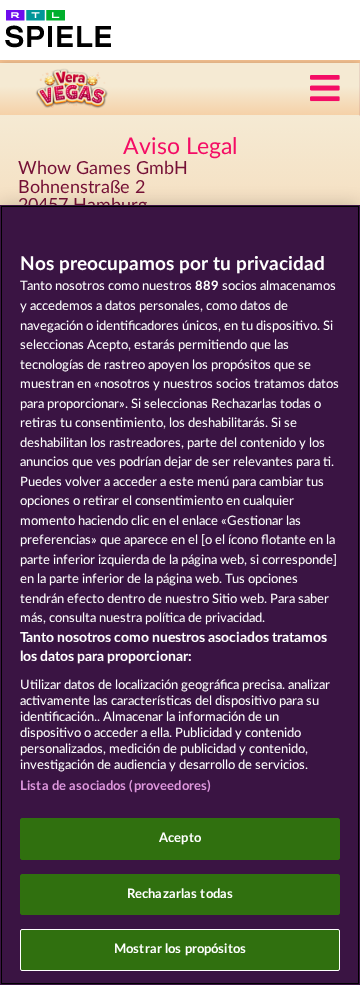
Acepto (180, 838)
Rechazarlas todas (180, 894)
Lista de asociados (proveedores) (115, 786)
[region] (180, 595)
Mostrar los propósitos (180, 949)
